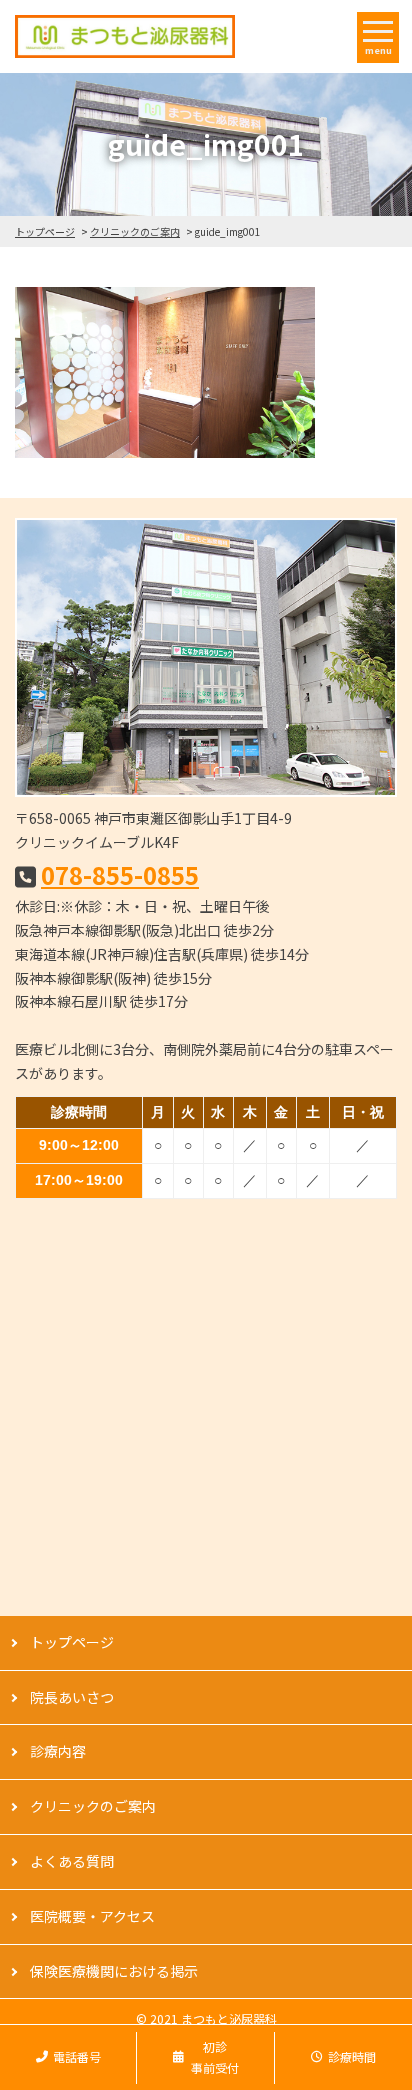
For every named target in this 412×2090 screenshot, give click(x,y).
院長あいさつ (72, 1697)
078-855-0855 (120, 874)
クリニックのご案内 (135, 231)
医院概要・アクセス (92, 1916)
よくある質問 (72, 1861)
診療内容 (58, 1751)
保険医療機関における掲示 (114, 1971)
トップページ (45, 231)
